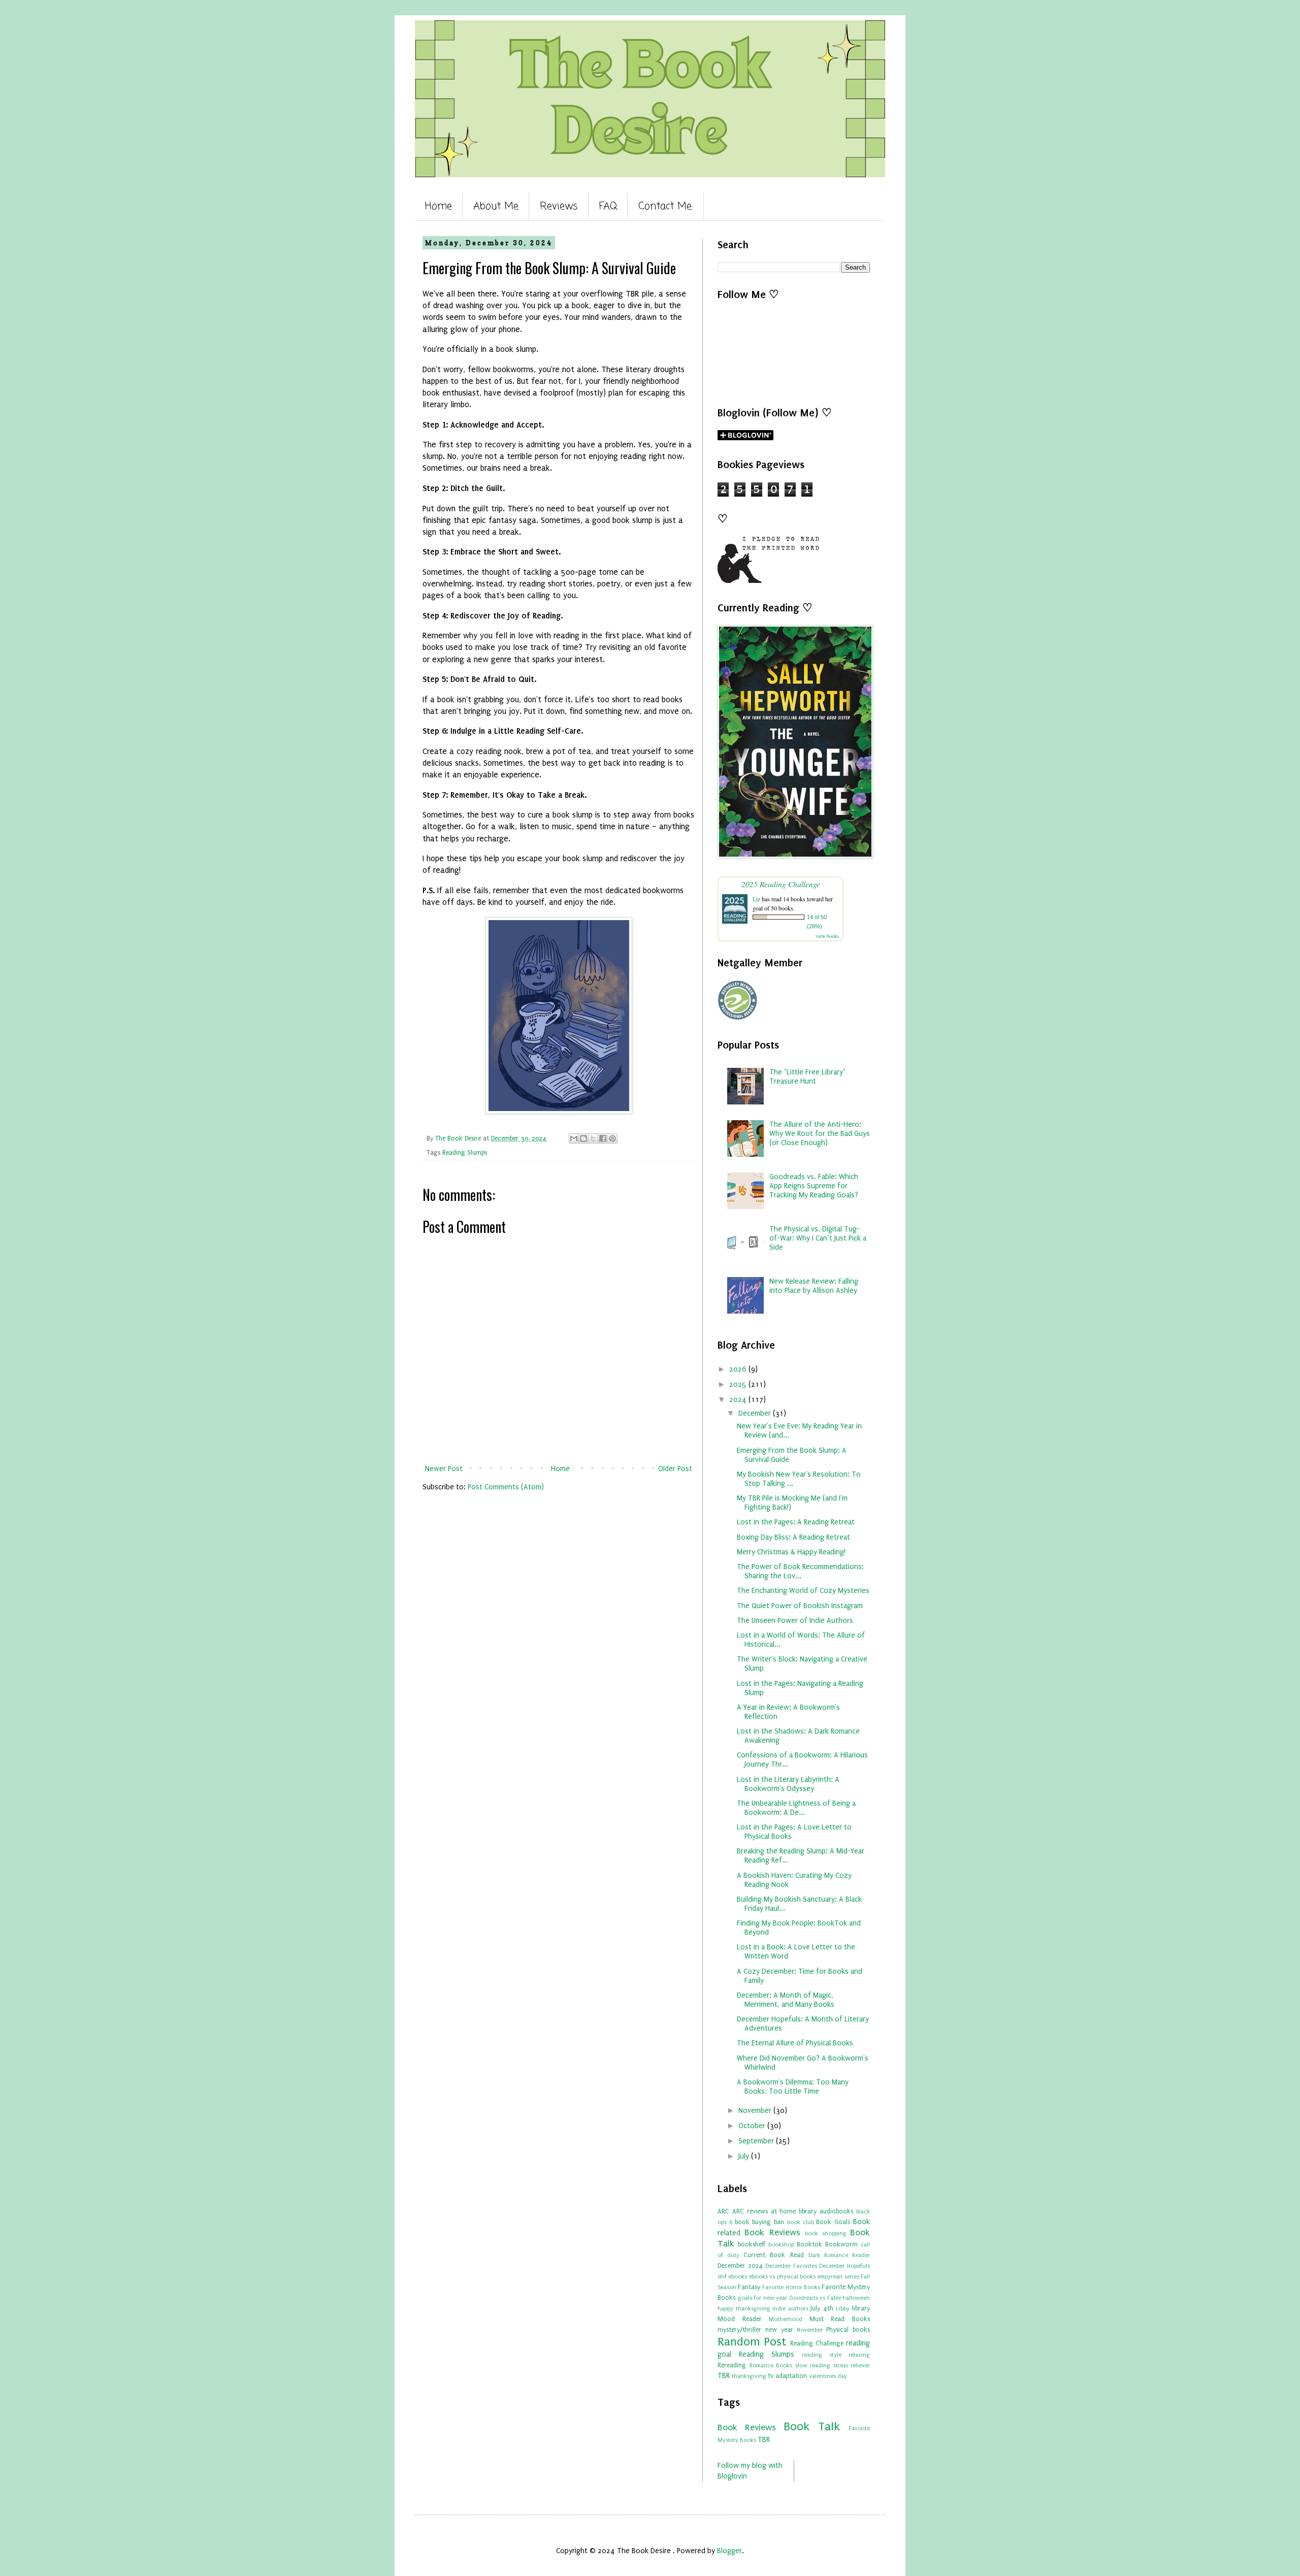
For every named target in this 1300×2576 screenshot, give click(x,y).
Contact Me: (666, 206)
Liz (756, 899)
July (745, 2156)
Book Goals (833, 2222)
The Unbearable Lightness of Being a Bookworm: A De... (796, 1808)
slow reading (813, 2366)
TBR (724, 2376)
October (753, 2126)
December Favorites (791, 2266)
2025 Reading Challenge (781, 884)
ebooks (738, 2277)
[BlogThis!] (583, 1138)
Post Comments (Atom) (506, 1487)
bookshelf (752, 2244)
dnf (722, 2277)
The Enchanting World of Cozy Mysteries (803, 1591)
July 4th (822, 2308)
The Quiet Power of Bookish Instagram (800, 1606)
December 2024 (740, 2265)
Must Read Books (840, 2319)
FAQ (608, 206)
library (861, 2308)
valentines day (828, 2376)
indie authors (790, 2309)
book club (801, 2222)
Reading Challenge (817, 2343)
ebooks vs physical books (782, 2277)
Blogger (729, 2551)
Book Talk (812, 2426)
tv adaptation (787, 2376)
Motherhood (786, 2319)
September (757, 2141)
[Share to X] (593, 1138)
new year (779, 2329)
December (756, 1413)
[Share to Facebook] (603, 1138)
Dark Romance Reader (839, 2255)
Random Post (752, 2342)
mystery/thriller (739, 2329)
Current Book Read (773, 2255)
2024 (739, 1400)
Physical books (848, 2329)
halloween (856, 2298)
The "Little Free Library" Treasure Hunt (807, 1077)
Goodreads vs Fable (815, 2298)
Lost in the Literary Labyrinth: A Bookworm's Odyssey (788, 1784)
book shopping (825, 2233)
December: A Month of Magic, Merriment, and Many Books (786, 2000)
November (756, 2111)
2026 (739, 1369)
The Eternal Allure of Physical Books (795, 2043)
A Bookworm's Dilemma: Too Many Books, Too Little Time (793, 2087)
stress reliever (852, 2366)
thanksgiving (749, 2376)
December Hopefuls (844, 2266)
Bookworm (841, 2244)
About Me (496, 206)
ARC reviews (750, 2211)
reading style (822, 2355)
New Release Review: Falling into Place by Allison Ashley (814, 1286)
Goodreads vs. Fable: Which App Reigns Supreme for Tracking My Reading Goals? (814, 1186)
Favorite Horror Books (791, 2287)
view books (827, 936)
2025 (739, 1384)
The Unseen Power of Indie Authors (795, 1621)
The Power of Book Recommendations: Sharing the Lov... (800, 1571)
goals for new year (763, 2298)
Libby (843, 2309)
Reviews (559, 206)
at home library (794, 2211)
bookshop (781, 2245)
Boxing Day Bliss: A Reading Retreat (793, 1537)
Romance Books (771, 2366)
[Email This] (574, 1138)
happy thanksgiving (744, 2309)
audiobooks (836, 2211)
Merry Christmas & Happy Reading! (791, 1552)
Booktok (809, 2244)
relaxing (859, 2355)
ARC (723, 2211)
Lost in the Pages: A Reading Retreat (796, 1522)
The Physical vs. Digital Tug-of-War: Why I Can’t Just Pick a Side (818, 1238)
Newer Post (444, 1469)
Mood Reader (740, 2319)
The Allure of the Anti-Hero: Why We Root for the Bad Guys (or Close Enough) (820, 1134)
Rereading (732, 2365)
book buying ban (760, 2222)
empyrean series (838, 2277)
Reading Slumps (465, 1152)
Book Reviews (772, 2232)
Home (438, 206)
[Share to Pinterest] (612, 1138)
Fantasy (749, 2287)
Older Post (675, 1469)
